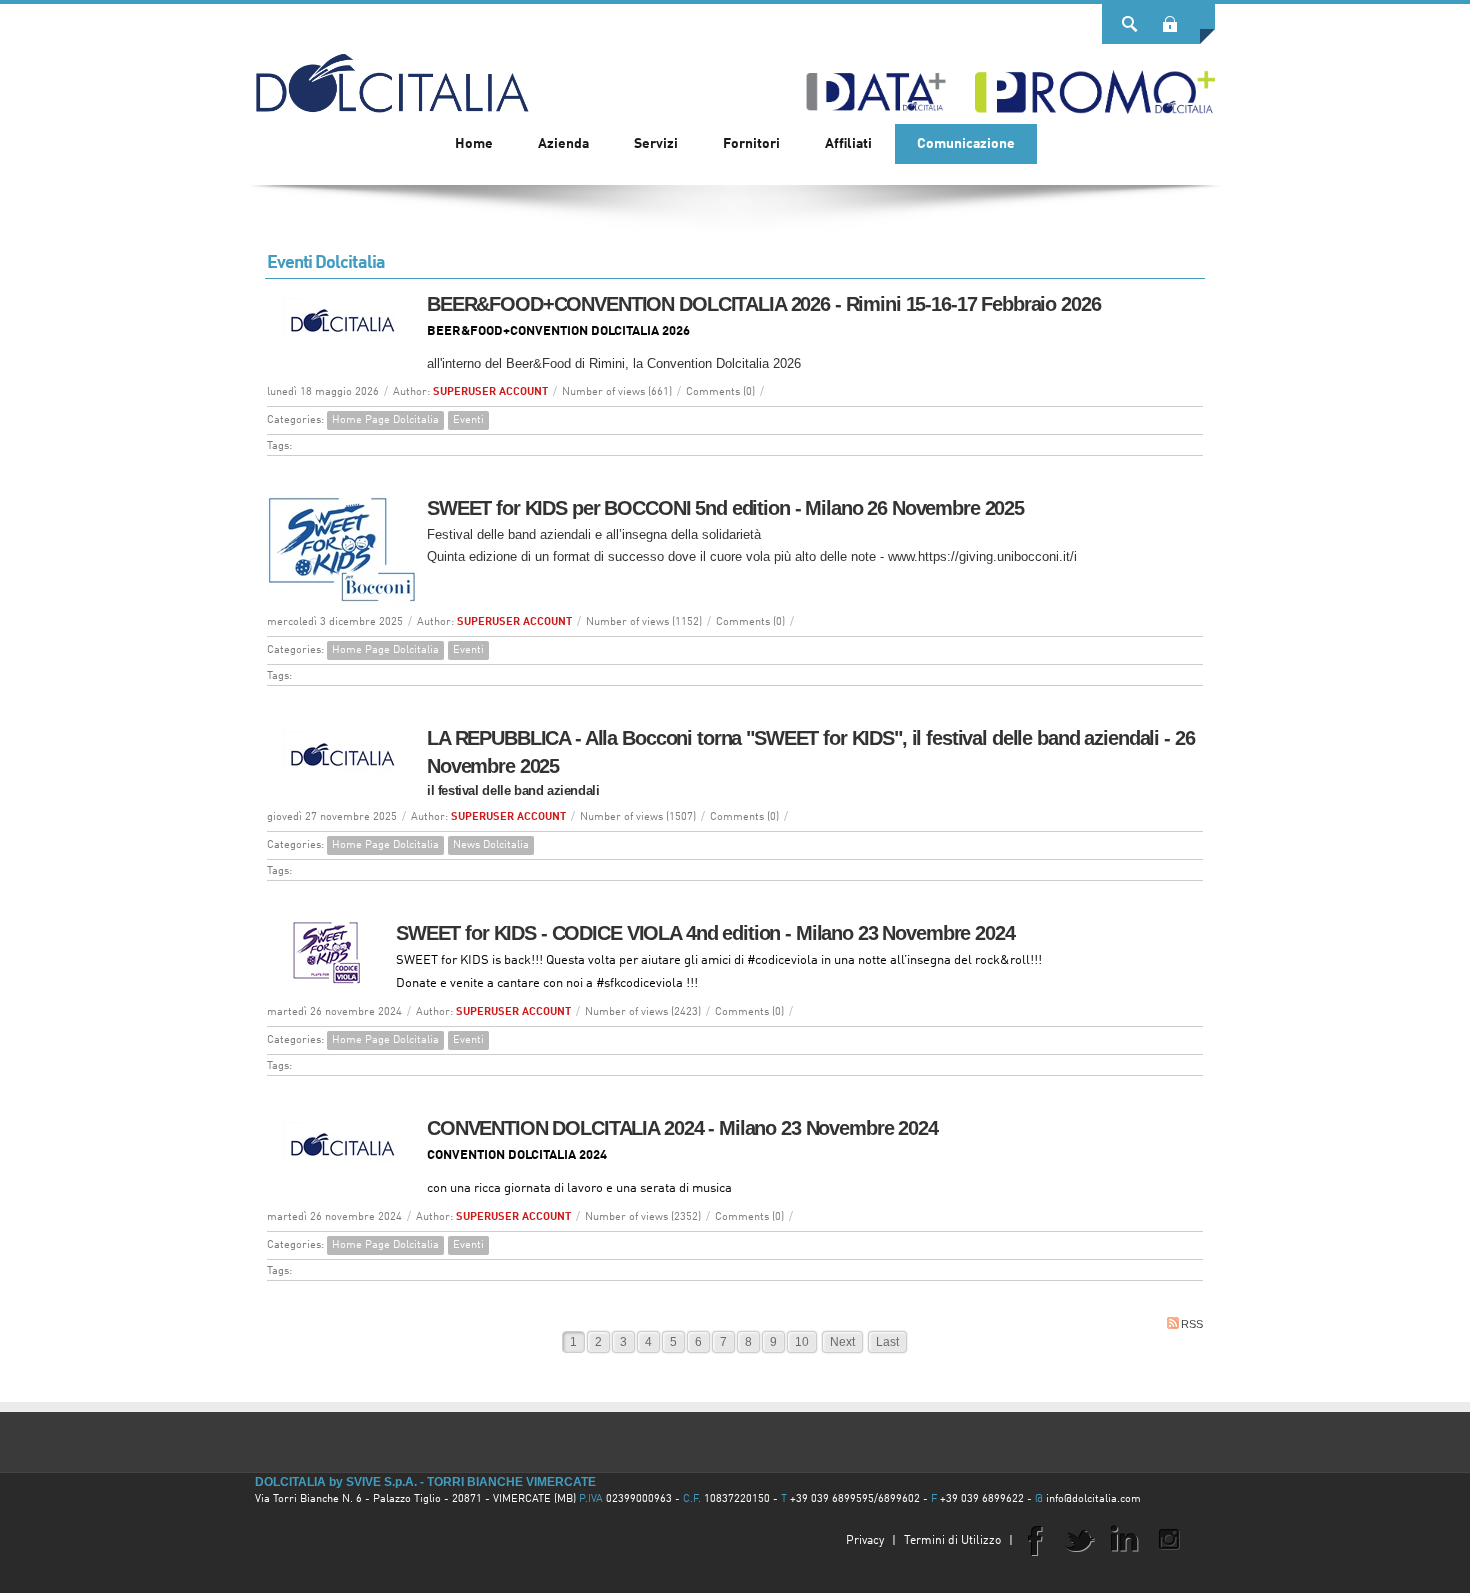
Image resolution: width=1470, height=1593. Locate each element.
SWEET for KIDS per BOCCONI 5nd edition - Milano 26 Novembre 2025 (725, 508)
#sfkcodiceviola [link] (639, 983)
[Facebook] (1034, 1539)
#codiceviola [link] (782, 960)
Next (842, 1342)
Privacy (865, 1541)
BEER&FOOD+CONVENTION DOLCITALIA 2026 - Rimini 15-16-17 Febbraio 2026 (763, 304)
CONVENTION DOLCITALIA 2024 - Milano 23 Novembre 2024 (682, 1128)
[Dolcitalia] (392, 74)
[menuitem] (563, 144)
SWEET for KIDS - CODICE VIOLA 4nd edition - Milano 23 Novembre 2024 (705, 933)
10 (802, 1342)
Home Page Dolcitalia (385, 420)
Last (887, 1342)
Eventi (468, 420)
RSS (1192, 1324)
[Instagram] (1169, 1539)
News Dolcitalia (491, 845)
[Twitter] (1079, 1539)
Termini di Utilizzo (952, 1541)
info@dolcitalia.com (1093, 1499)
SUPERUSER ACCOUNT (490, 392)
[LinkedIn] (1124, 1539)
